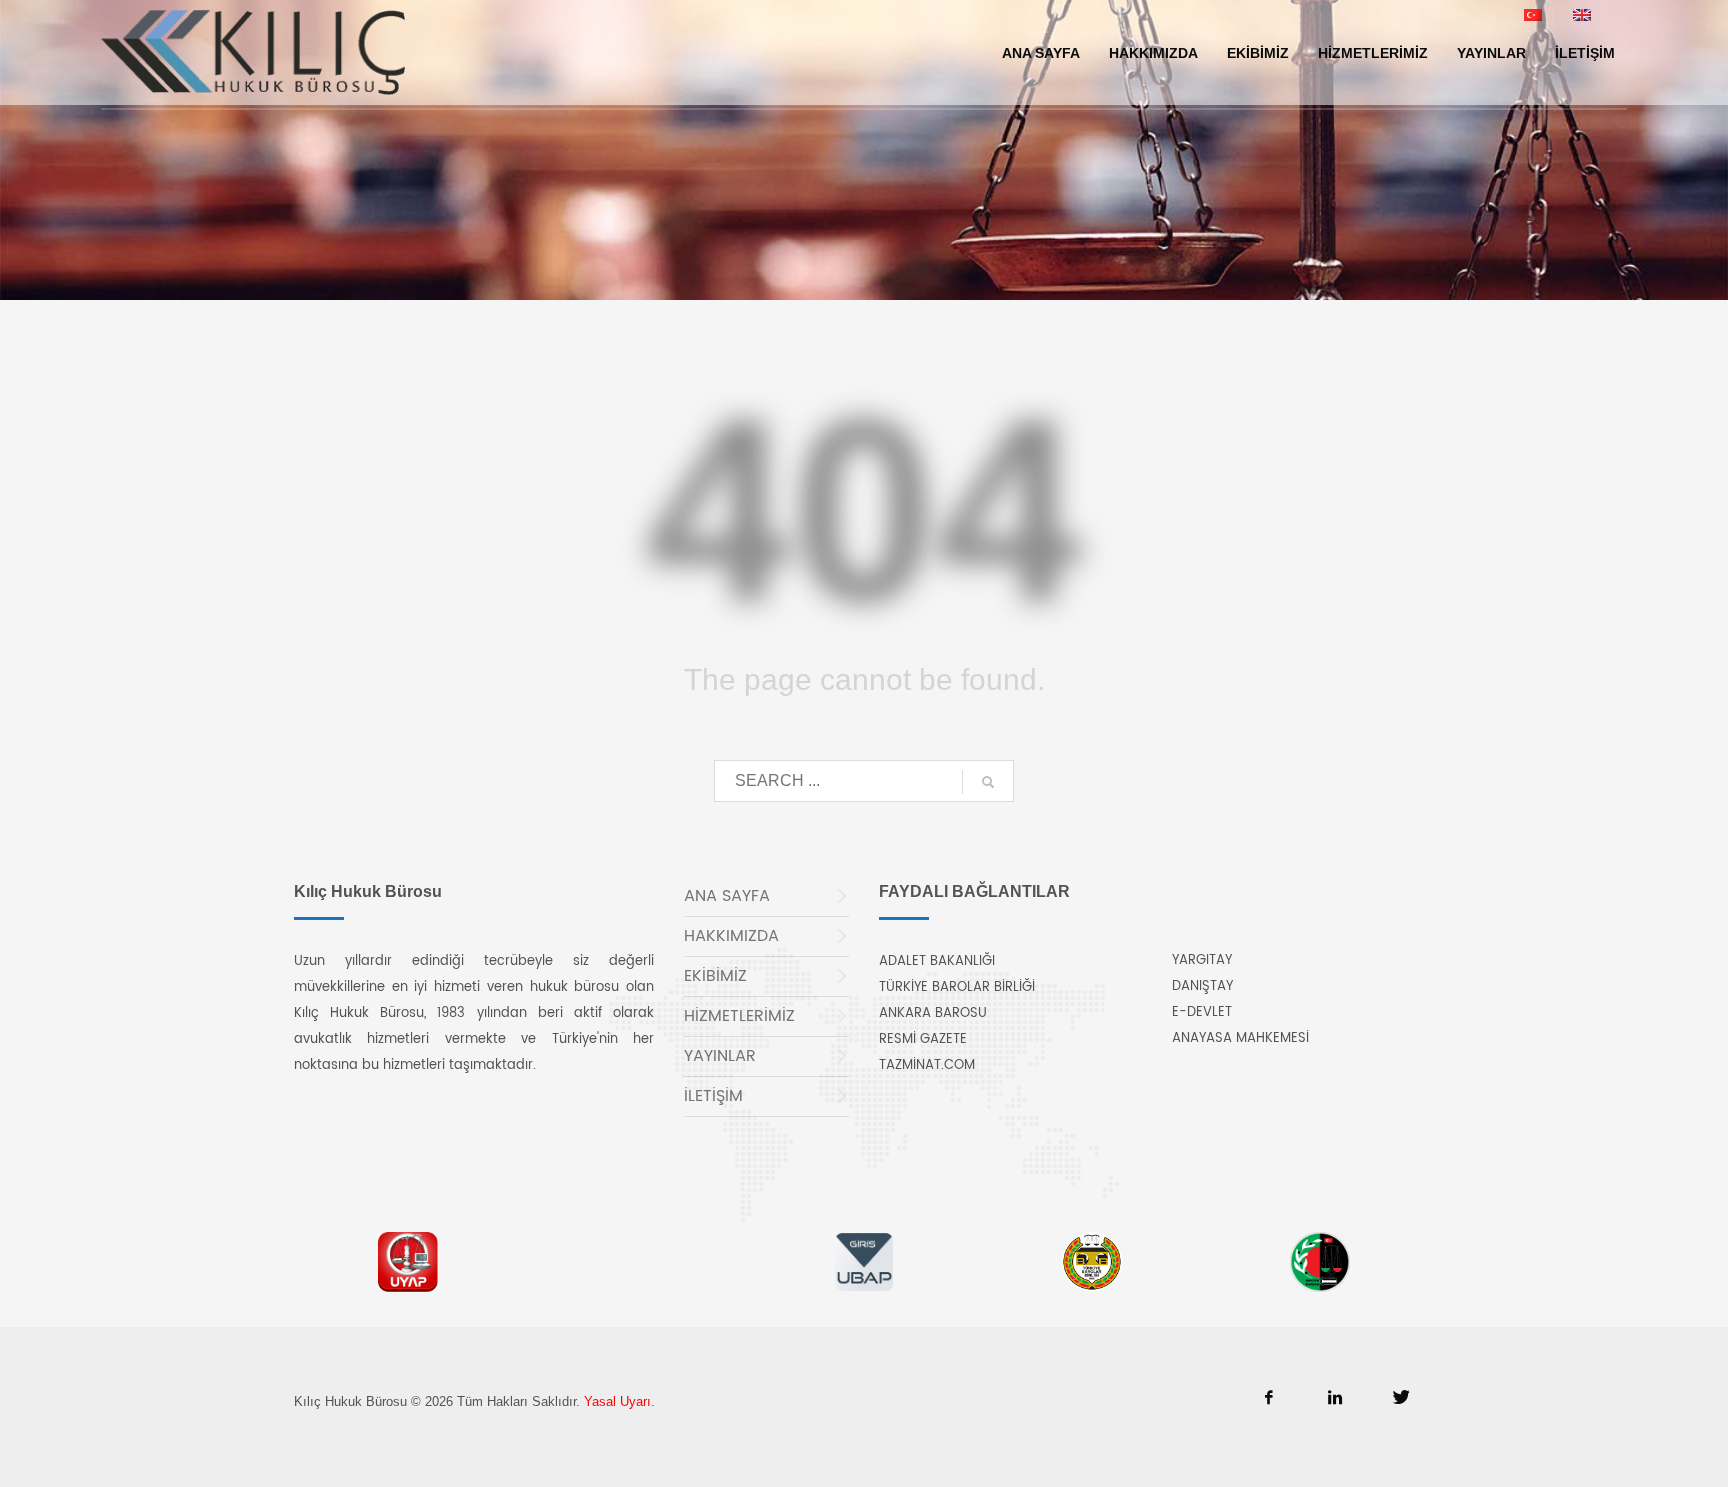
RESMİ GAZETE (923, 1039)
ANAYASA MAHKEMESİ (1240, 1038)
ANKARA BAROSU (933, 1013)
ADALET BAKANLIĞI (937, 961)
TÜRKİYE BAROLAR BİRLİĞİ (957, 987)
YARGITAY (1202, 960)
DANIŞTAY (1202, 986)
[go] (988, 782)
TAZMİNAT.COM (927, 1065)
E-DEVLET (1202, 1012)
